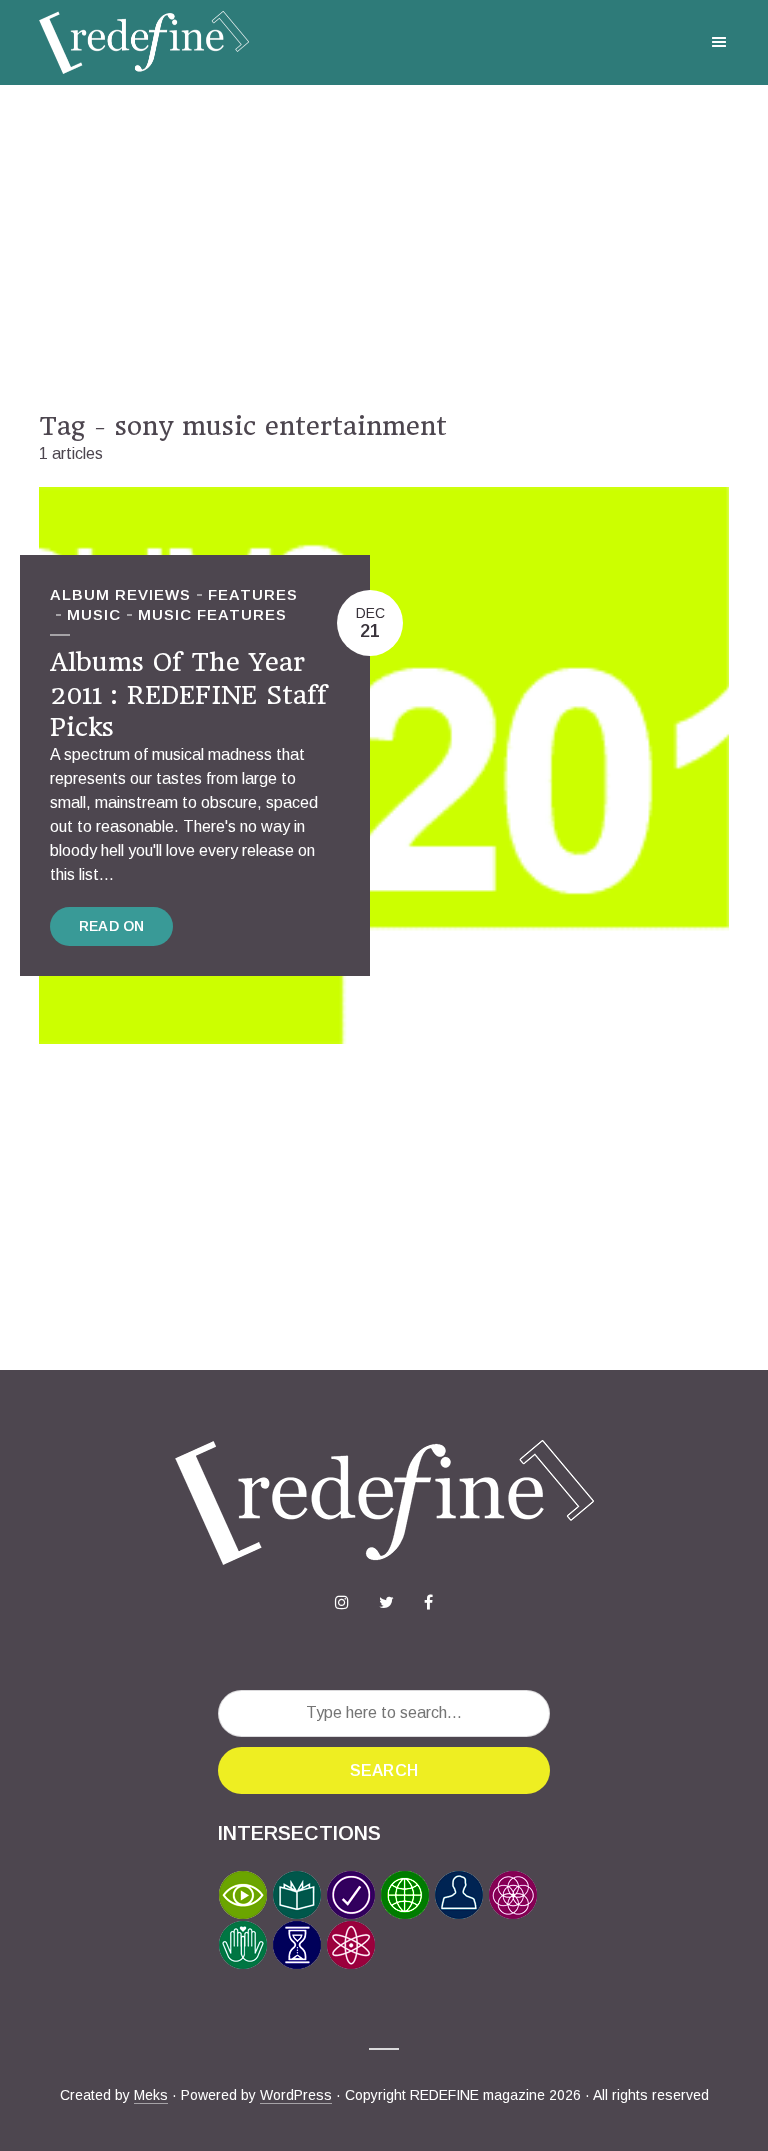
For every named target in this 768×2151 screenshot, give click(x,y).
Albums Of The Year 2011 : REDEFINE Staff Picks (188, 694)
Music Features (212, 614)
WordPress (296, 2095)
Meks (151, 2095)
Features (253, 594)
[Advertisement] (384, 248)
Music (94, 614)
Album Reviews (120, 594)
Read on (111, 926)
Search (384, 1770)
